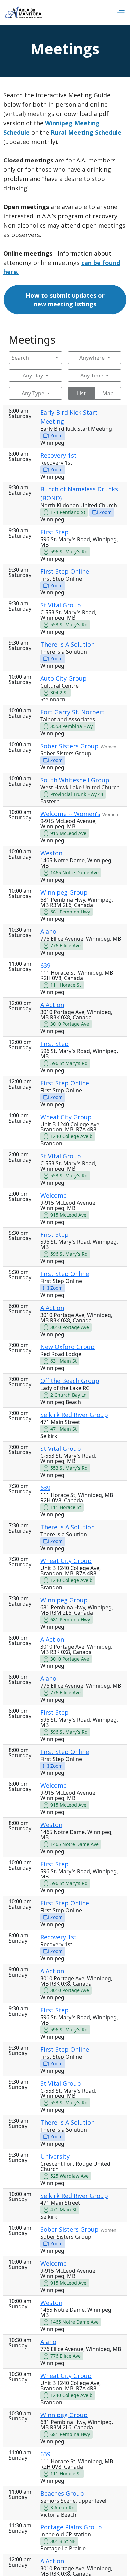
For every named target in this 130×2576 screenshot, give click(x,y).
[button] (121, 12)
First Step (54, 532)
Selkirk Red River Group (74, 1415)
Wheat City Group (66, 1117)
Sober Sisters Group (69, 746)
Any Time (92, 376)
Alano (48, 931)
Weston (51, 853)
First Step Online (65, 571)
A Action (52, 1005)
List (81, 393)
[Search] (56, 358)
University (55, 2156)
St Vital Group (61, 605)
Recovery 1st (58, 455)
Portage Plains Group (71, 2527)
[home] (23, 12)
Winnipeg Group (64, 892)
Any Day (33, 376)
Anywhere (92, 358)
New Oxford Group (67, 1347)
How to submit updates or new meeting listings (65, 300)
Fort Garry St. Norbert (72, 712)
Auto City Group (63, 678)
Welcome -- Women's (70, 814)
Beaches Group (62, 2493)
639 (45, 965)
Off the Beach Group (70, 1381)
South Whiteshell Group (75, 780)
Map (108, 393)
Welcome (53, 1195)
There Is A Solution (67, 644)
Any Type (33, 393)
